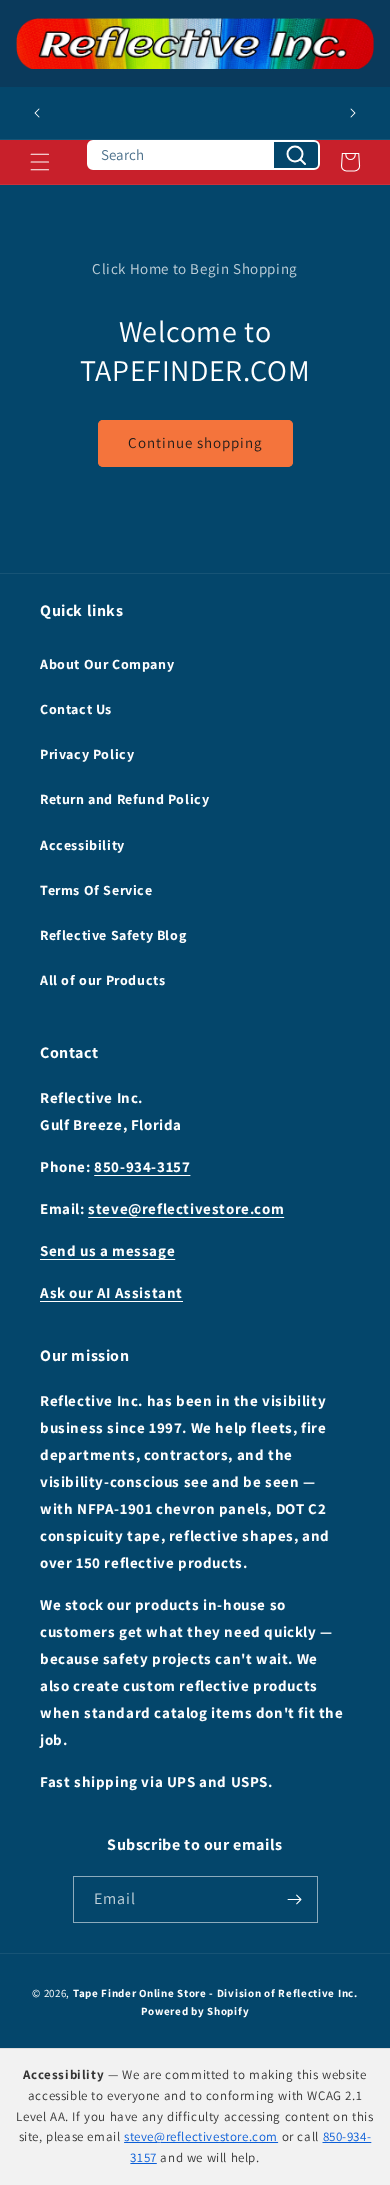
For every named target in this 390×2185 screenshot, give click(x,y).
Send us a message (107, 1250)
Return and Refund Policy (124, 799)
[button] (40, 162)
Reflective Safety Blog (113, 935)
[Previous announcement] (37, 113)
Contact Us (76, 709)
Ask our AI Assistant (111, 1292)
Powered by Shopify (195, 2011)
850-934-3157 (142, 1166)
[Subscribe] (295, 1899)
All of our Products (102, 980)
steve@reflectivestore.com (186, 1208)
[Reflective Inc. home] (195, 43)
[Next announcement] (353, 113)
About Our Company (107, 664)
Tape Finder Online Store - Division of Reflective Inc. (215, 1993)
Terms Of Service (96, 890)
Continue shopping (195, 442)
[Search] (296, 155)
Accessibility (82, 845)
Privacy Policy (87, 754)
